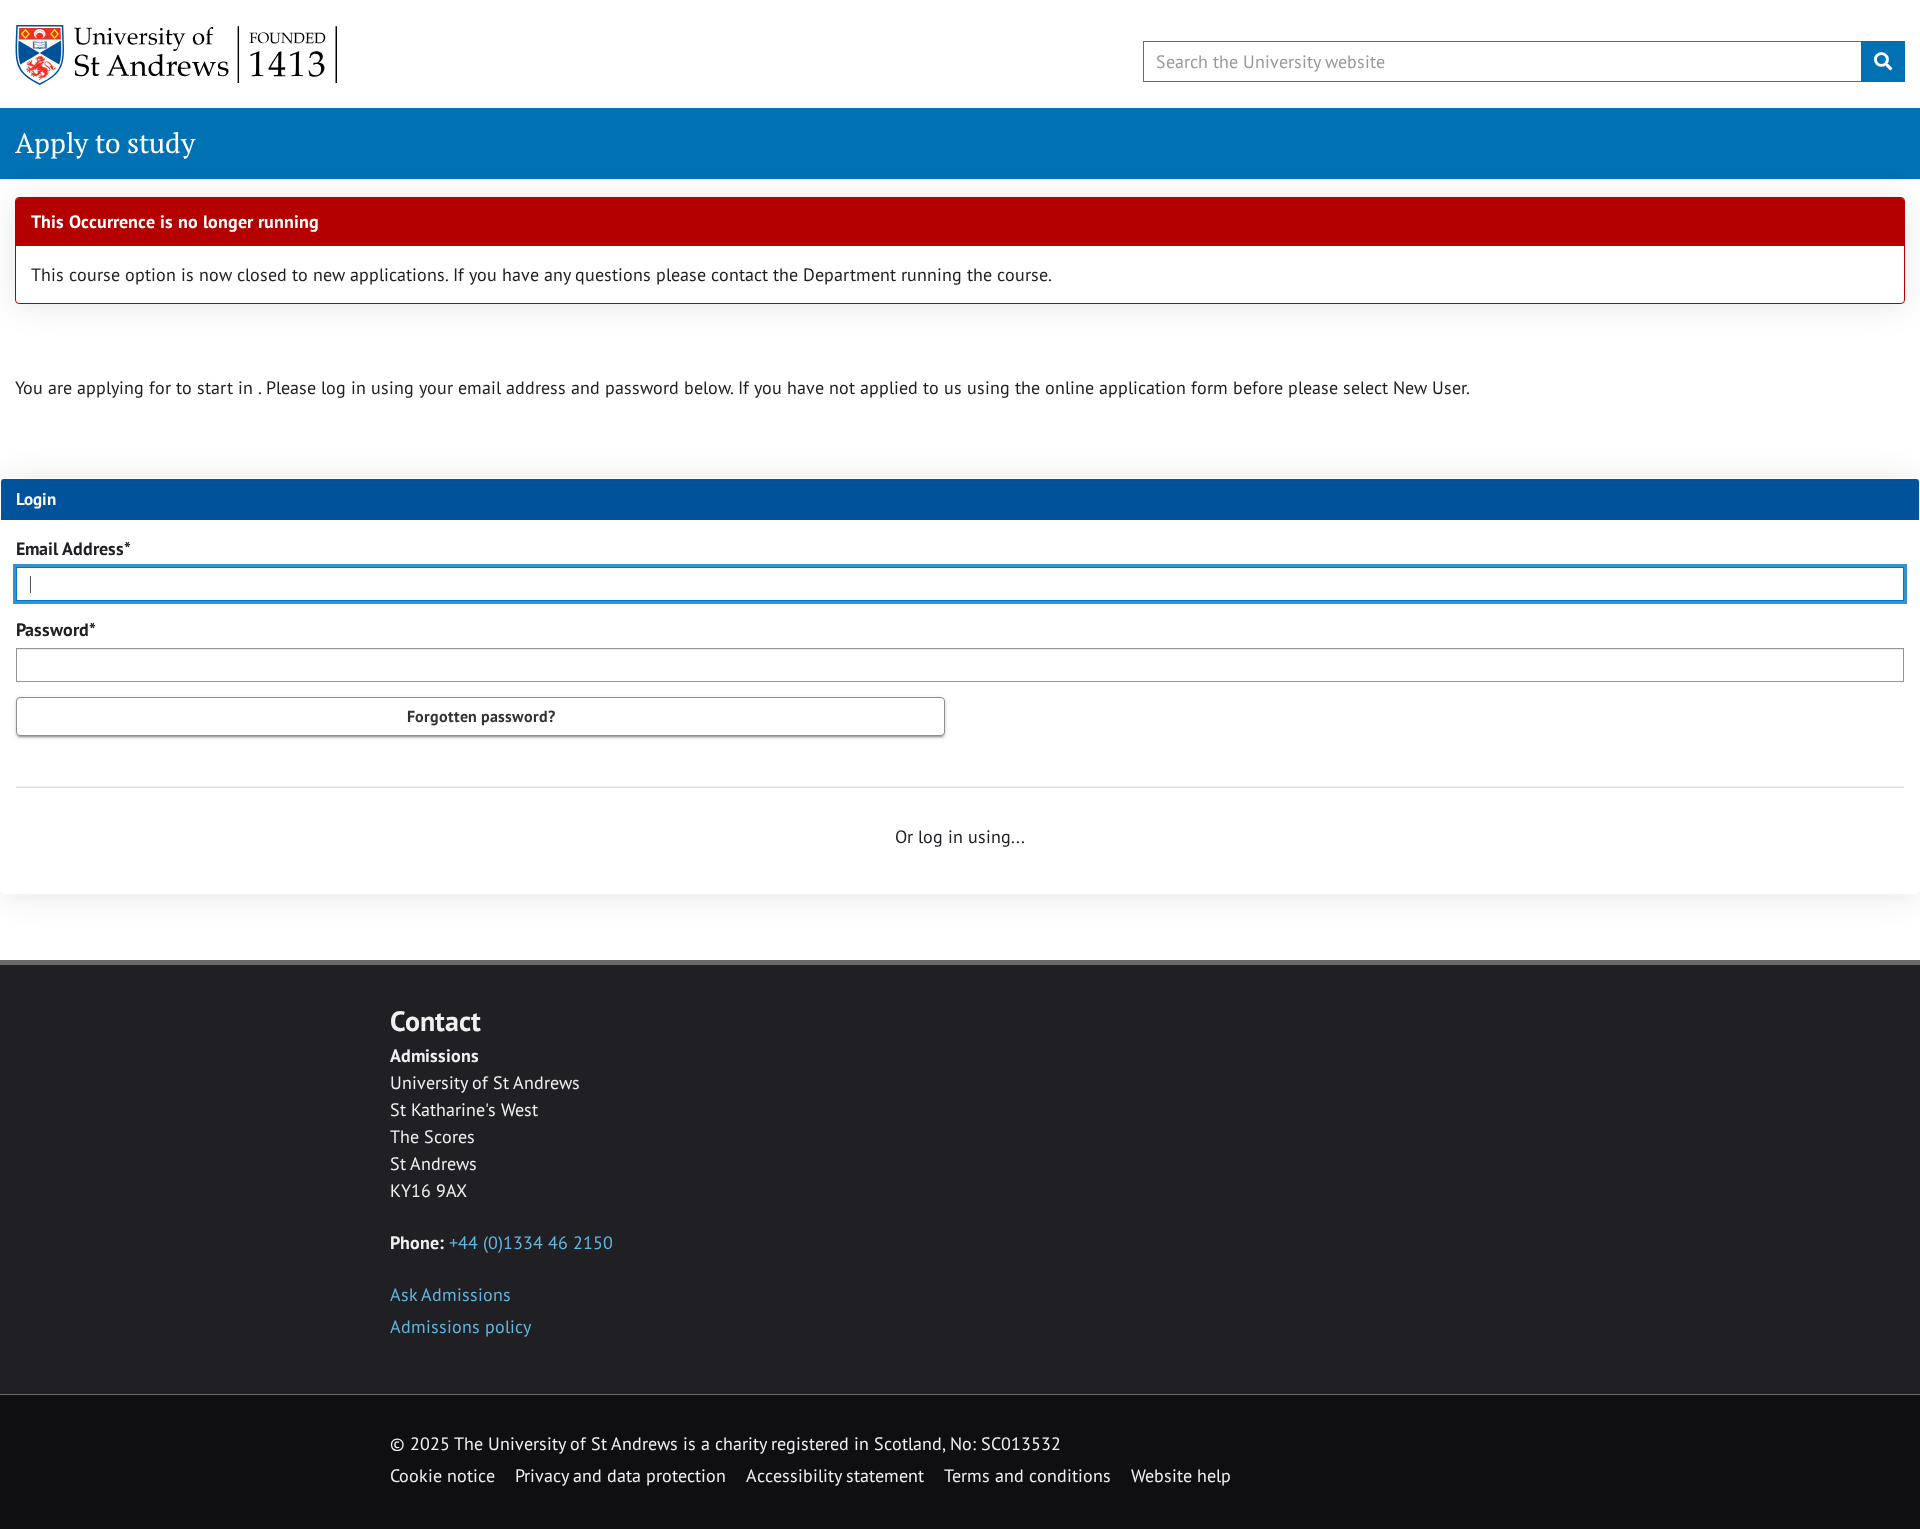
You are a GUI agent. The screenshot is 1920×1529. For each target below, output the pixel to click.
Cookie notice (442, 1475)
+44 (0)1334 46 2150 (531, 1242)
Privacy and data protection (620, 1475)
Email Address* (73, 548)
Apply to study (105, 142)
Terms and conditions (1027, 1475)
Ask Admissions (450, 1294)
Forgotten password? (481, 716)
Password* (56, 629)
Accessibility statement (835, 1475)
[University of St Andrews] (177, 55)
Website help (1181, 1475)
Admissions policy (460, 1326)
